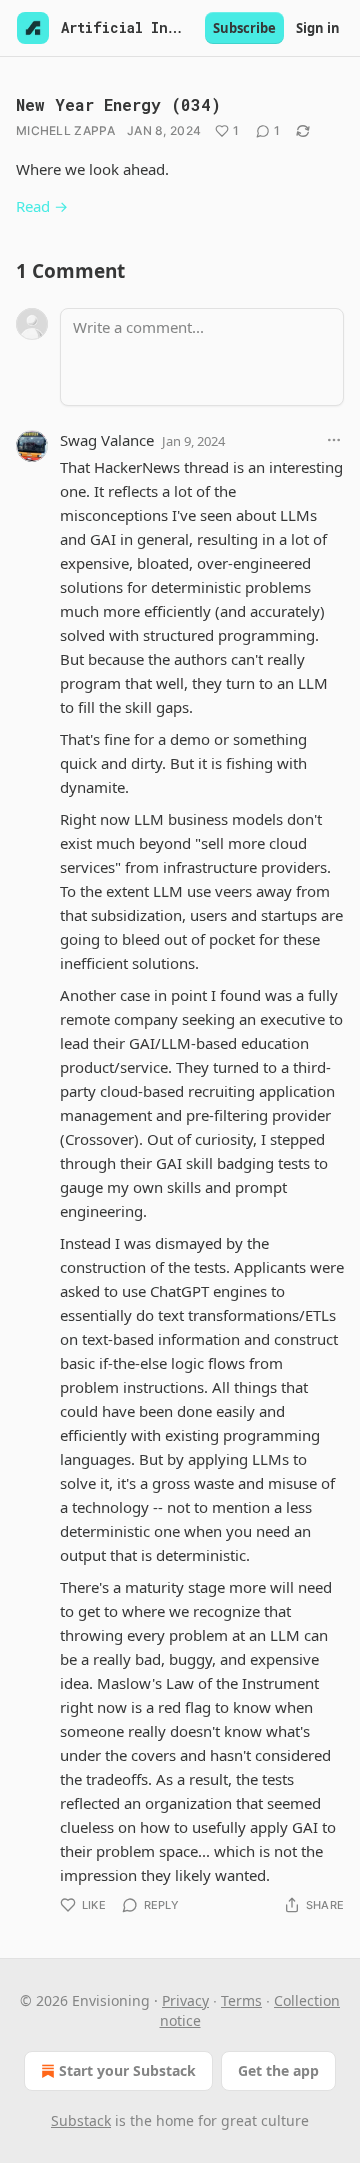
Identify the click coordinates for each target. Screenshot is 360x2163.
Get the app (278, 2070)
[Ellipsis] (334, 440)
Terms (241, 2000)
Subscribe (244, 28)
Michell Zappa (65, 130)
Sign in (318, 28)
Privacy (185, 2000)
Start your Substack (127, 2070)
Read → (42, 206)
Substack (81, 2120)
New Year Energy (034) (118, 104)
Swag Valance (107, 440)
